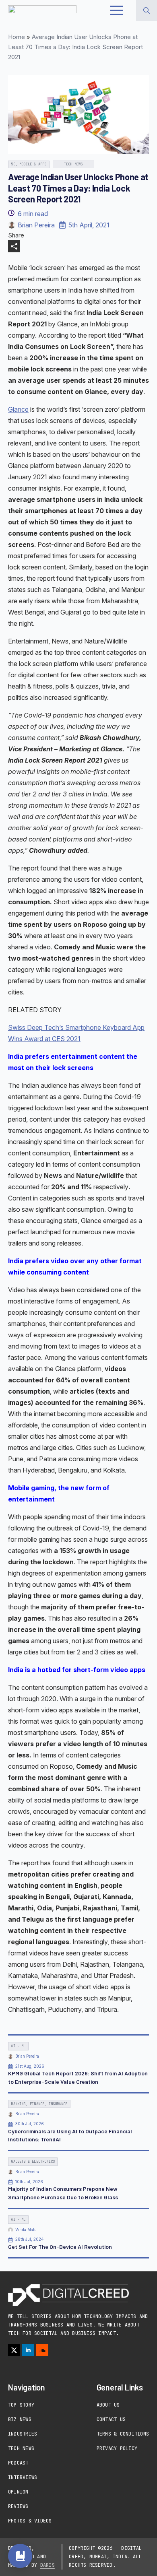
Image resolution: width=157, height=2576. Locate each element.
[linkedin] (28, 2350)
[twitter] (14, 2350)
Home (17, 37)
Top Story (21, 2405)
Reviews (18, 2506)
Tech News (21, 2448)
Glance (18, 409)
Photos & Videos (30, 2521)
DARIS (48, 2565)
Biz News (20, 2419)
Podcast (18, 2463)
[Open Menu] (117, 10)
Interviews (23, 2477)
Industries (23, 2434)
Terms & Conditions (123, 2434)
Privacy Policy (117, 2448)
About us (108, 2405)
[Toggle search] (147, 10)
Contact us (111, 2419)
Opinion (18, 2492)
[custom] (42, 2350)
